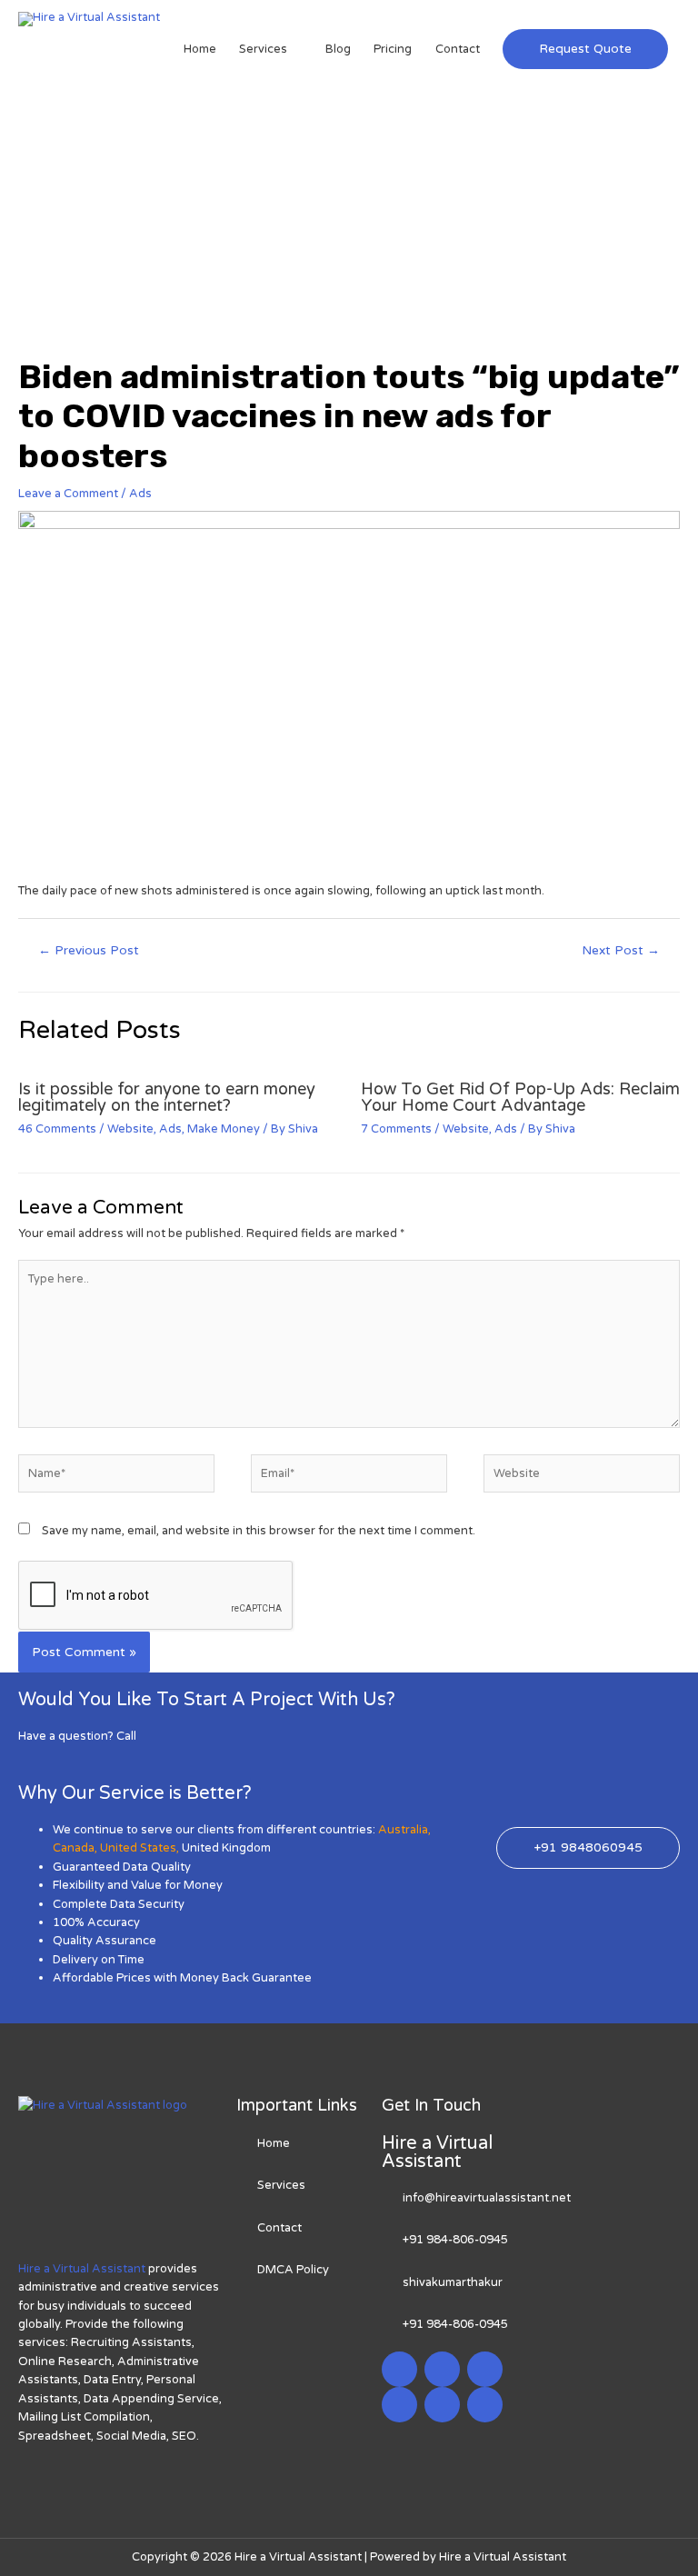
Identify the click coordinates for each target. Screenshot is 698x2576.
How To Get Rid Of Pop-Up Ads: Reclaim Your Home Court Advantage (520, 1097)
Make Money (224, 1129)
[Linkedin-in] (485, 2369)
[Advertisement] (349, 221)
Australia (403, 1830)
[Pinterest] (442, 2405)
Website (130, 1129)
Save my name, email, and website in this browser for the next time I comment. (259, 1531)
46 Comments (57, 1129)
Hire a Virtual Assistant (82, 2269)
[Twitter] (442, 2369)
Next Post (621, 951)
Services (263, 49)
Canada (74, 1848)
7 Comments (396, 1129)
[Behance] (485, 2405)
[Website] (582, 1477)
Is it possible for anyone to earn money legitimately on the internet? (167, 1097)
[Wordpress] (399, 2405)
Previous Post (89, 951)
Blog (338, 49)
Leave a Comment (68, 494)
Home (200, 49)
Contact (458, 49)
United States (138, 1848)
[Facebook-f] (399, 2369)
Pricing (393, 49)
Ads (140, 494)
